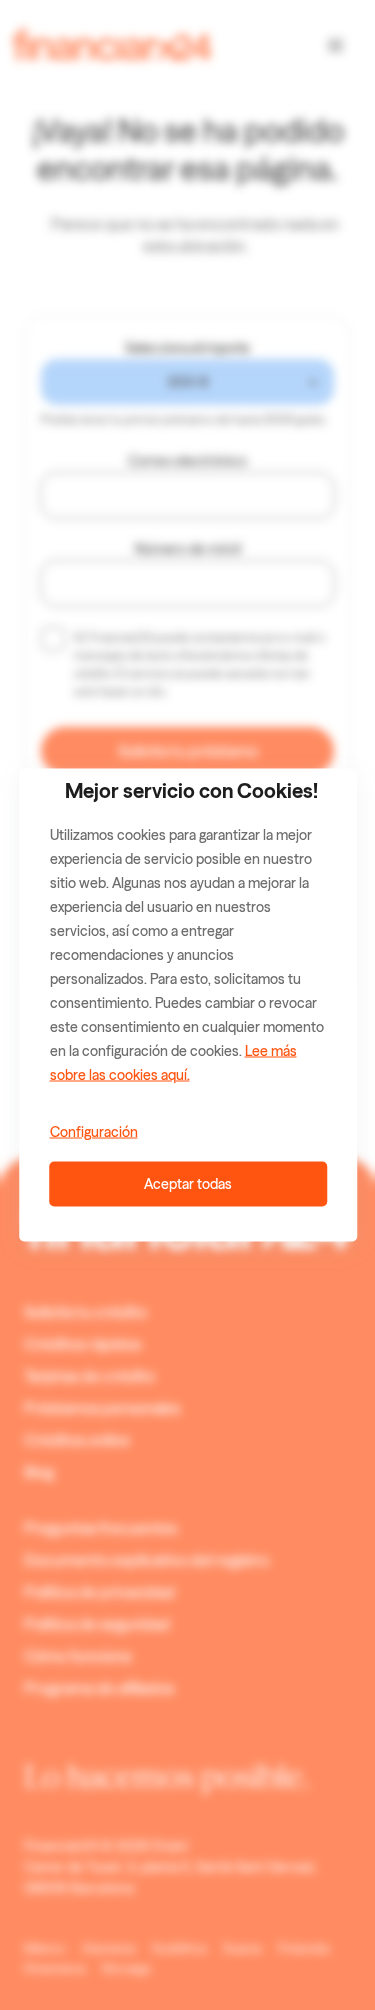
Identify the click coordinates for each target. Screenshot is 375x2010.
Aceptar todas (188, 1184)
